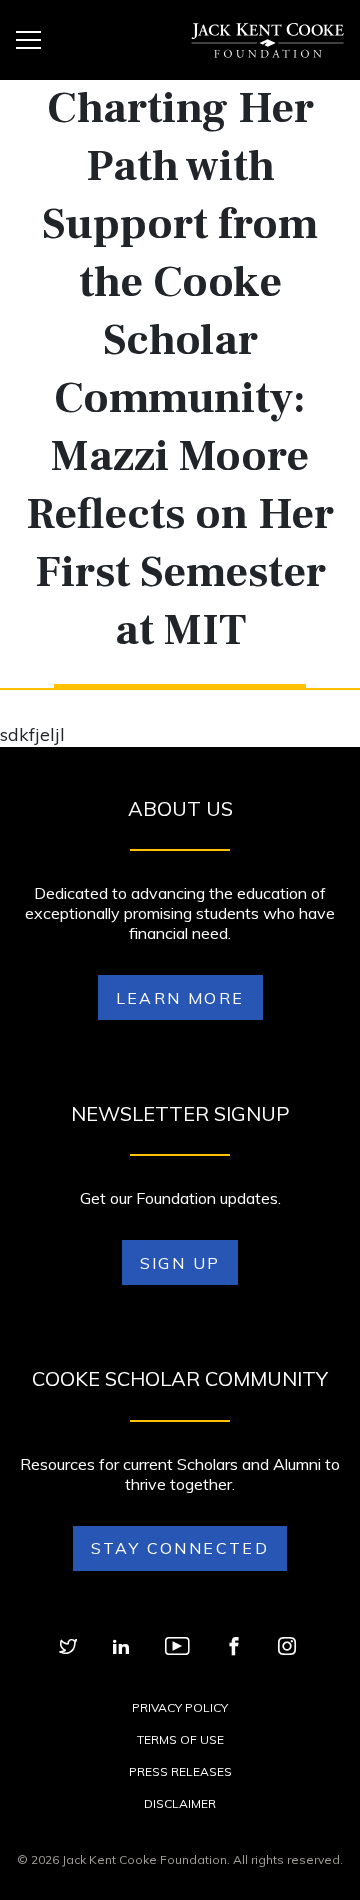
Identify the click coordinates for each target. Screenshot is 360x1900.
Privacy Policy (180, 1707)
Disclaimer (180, 1803)
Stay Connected (180, 1548)
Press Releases (180, 1771)
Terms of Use (180, 1739)
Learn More (180, 998)
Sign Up (180, 1263)
